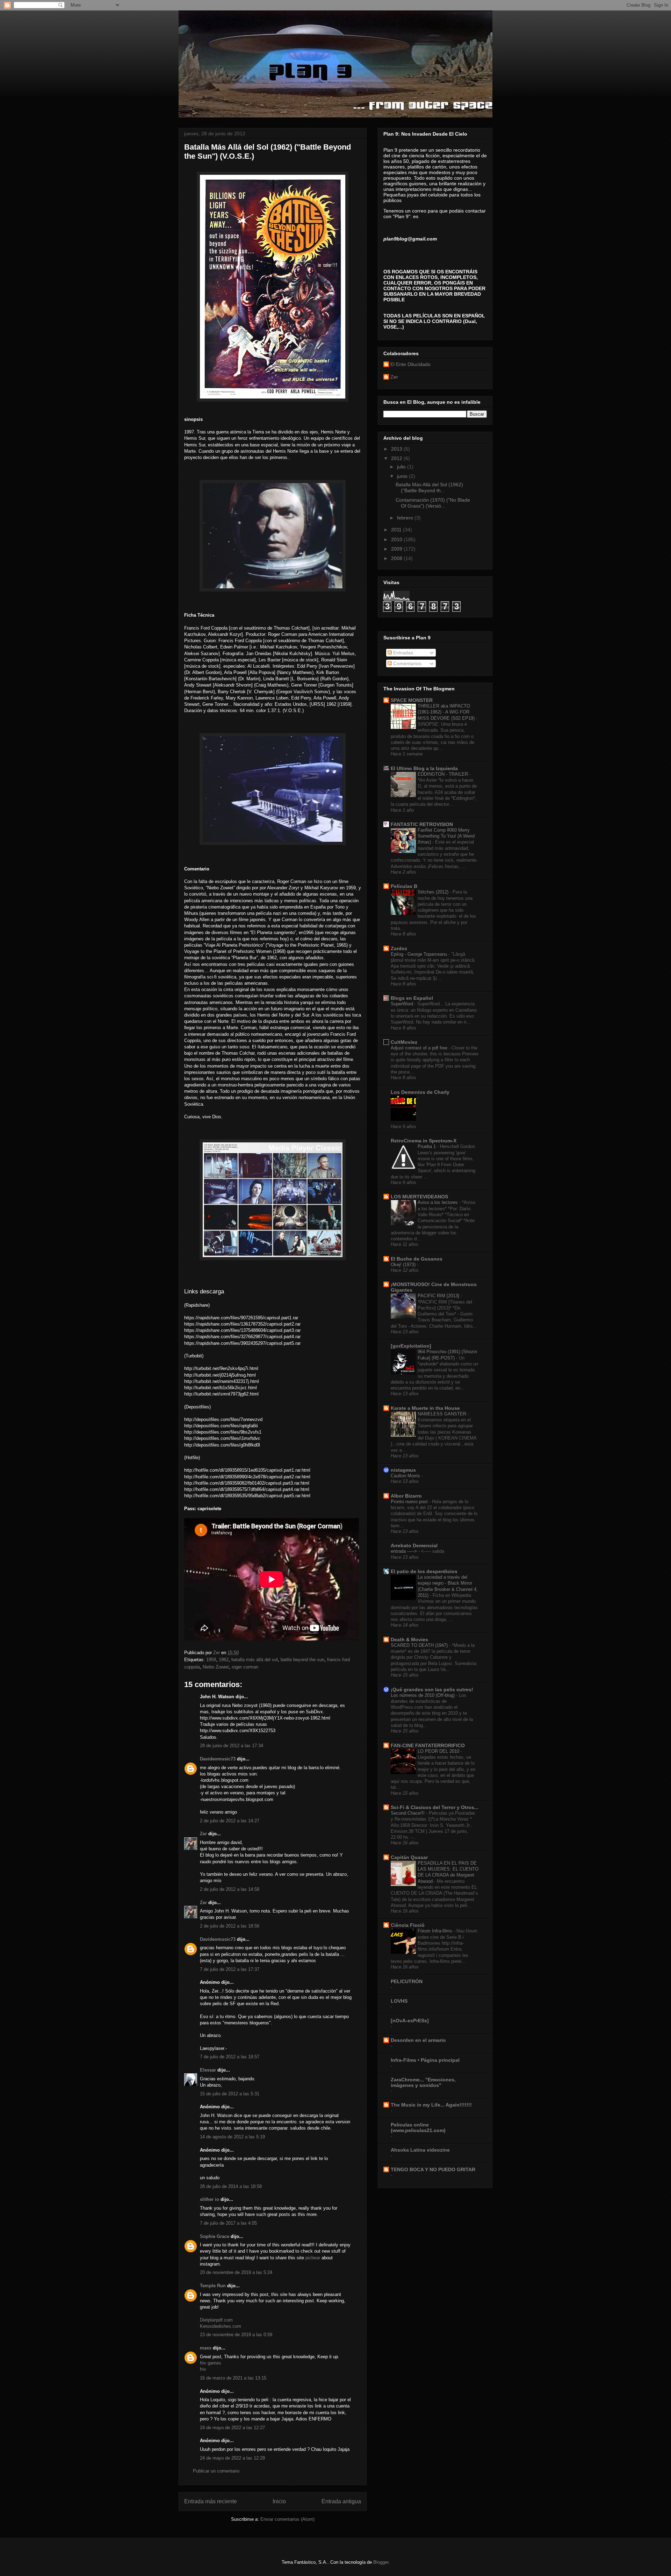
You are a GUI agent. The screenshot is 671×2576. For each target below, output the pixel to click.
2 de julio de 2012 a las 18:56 (230, 1926)
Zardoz (399, 948)
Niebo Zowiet (216, 1667)
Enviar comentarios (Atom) (287, 2519)
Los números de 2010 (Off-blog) (423, 1695)
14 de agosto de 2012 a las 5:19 (232, 2137)
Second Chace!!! (408, 1813)
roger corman (245, 1667)
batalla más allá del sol (255, 1660)
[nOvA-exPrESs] (410, 2021)
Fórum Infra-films (436, 1931)
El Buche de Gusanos (417, 1259)
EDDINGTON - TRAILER (443, 774)
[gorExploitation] (411, 1346)
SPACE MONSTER (412, 700)
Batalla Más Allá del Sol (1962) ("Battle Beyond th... (429, 487)
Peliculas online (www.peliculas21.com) (418, 2127)
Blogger (381, 2562)
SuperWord (403, 1004)
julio (402, 467)
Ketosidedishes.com (221, 2326)
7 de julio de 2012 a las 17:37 (230, 1969)
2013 (397, 449)
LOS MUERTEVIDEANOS (419, 1197)
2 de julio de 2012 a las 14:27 (230, 1821)
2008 (397, 558)
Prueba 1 (427, 1146)
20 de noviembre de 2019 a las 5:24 (236, 2272)
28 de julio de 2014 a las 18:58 (231, 2186)
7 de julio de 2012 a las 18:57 (230, 2057)
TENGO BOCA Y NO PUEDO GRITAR (433, 2169)
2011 (397, 530)
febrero (406, 518)
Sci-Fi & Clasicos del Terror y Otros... (435, 1807)
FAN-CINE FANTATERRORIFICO (428, 1745)
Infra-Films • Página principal (425, 2060)
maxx (206, 2348)
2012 (397, 458)
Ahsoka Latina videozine (420, 2150)
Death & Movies (409, 1639)
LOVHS (399, 2001)
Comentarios (407, 663)
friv (203, 2369)
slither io (210, 2199)
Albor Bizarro (406, 1496)
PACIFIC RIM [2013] (439, 1296)
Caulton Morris (406, 1476)
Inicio (279, 2501)
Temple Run (213, 2286)
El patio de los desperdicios (424, 1571)
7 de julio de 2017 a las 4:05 (228, 2223)
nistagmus (403, 1470)
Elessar (208, 2070)
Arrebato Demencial (414, 1545)
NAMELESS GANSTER (443, 1414)
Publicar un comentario (216, 2471)
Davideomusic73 (218, 1759)
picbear (313, 2258)
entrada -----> (405, 1551)
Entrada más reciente (211, 2501)
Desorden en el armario (418, 2040)
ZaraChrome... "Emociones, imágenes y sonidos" (423, 2082)
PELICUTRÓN (407, 1981)
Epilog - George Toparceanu (420, 954)
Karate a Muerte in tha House (425, 1408)
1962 (224, 1660)
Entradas (402, 653)
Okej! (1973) (404, 1265)
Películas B (404, 886)
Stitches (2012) (434, 892)
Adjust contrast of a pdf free (420, 1048)
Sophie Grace (215, 2236)
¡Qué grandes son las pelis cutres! (432, 1689)
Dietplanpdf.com (216, 2320)
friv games (211, 2363)
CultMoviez (404, 1042)
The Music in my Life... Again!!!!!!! (431, 2105)
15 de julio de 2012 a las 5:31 (230, 2094)
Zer (203, 1834)
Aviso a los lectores (438, 1202)
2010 (397, 539)
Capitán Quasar (409, 1857)
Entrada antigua (341, 2501)
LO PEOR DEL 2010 (439, 1751)
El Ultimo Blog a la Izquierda (424, 768)
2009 (397, 549)
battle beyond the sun (302, 1660)
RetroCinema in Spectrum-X (424, 1141)
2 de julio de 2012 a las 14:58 (230, 1889)
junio (403, 476)
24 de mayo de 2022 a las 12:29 (232, 2458)
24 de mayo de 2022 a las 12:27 (232, 2428)
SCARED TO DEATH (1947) (420, 1645)
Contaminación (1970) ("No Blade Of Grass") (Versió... (433, 503)
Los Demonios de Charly (420, 1092)
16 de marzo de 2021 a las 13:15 (233, 2378)
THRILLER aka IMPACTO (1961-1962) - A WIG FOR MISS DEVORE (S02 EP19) (447, 712)
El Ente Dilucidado (410, 364)
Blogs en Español (412, 998)
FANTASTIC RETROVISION (422, 824)
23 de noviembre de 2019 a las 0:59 (236, 2335)
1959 (211, 1660)
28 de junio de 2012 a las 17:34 (232, 1746)
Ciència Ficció (408, 1925)
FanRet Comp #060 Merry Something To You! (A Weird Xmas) (446, 836)
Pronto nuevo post (410, 1502)
